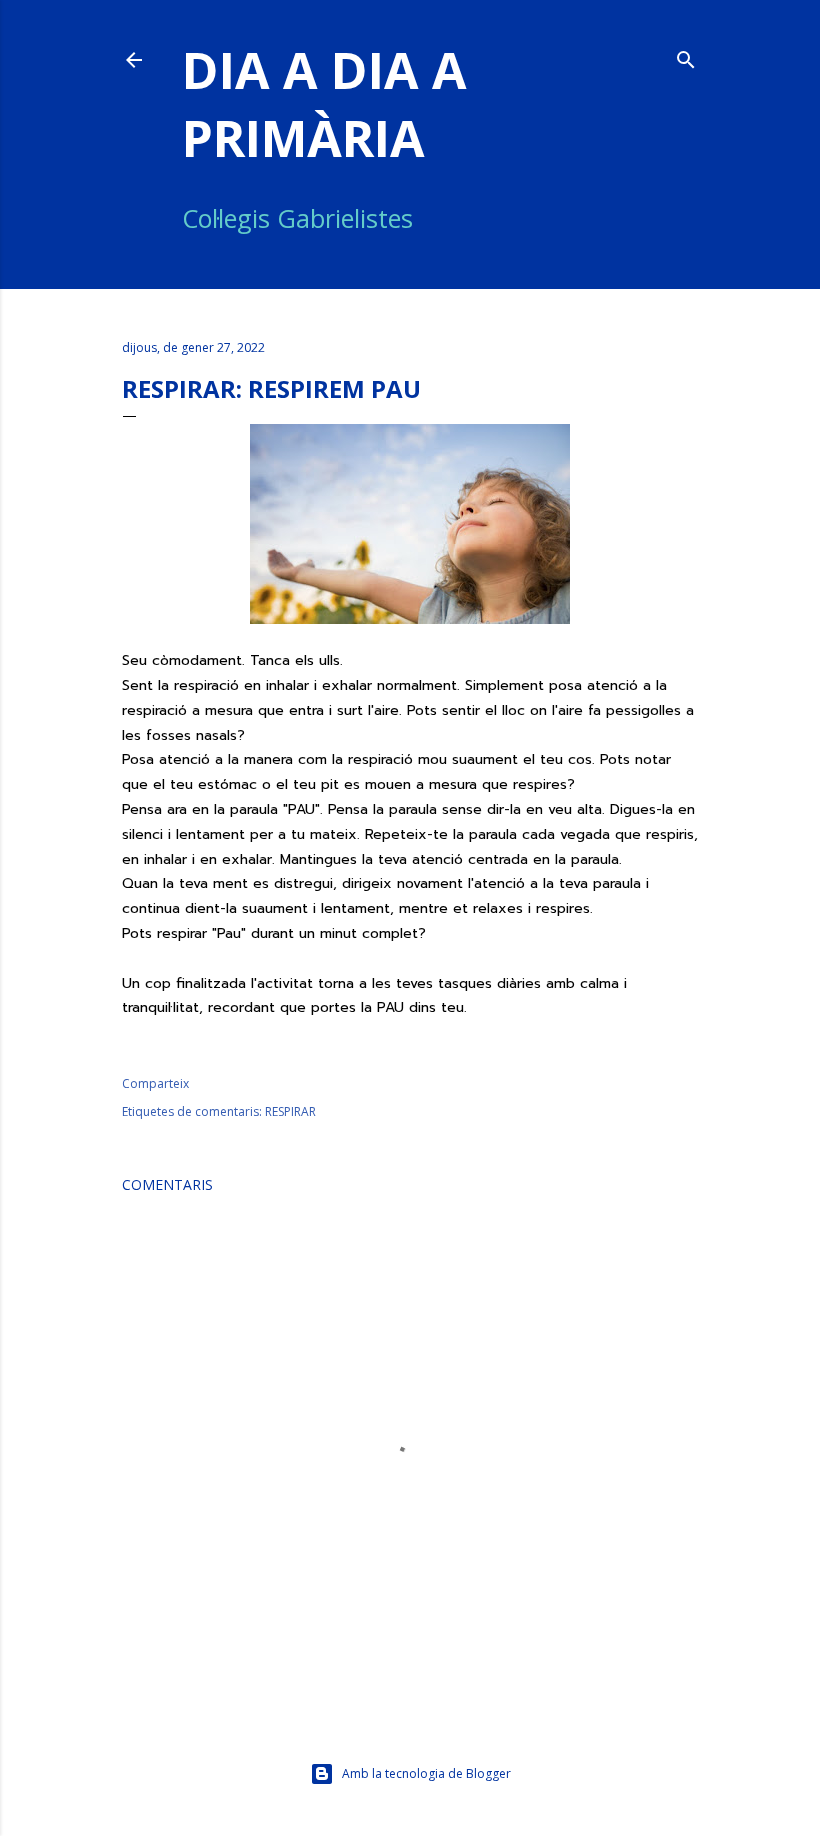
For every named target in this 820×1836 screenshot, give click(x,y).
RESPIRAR (290, 1111)
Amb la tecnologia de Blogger (426, 1773)
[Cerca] (686, 56)
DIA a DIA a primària (324, 104)
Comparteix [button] (155, 1083)
